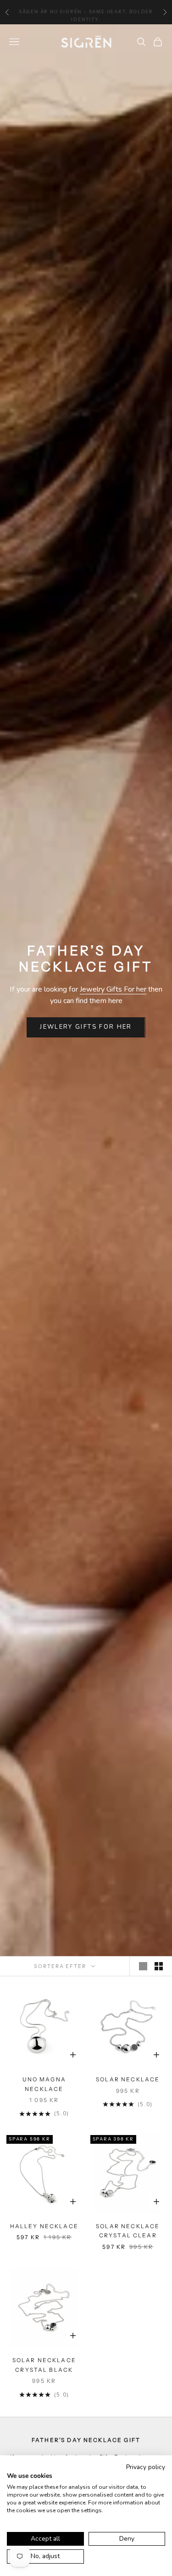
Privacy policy (146, 2467)
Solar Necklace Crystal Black (44, 2365)
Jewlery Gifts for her (86, 1027)
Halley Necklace (44, 2226)
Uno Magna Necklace (44, 2084)
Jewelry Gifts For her (113, 989)
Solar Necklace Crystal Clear (128, 2231)
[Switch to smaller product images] (159, 1966)
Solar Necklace (128, 2079)
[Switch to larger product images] (143, 1966)
